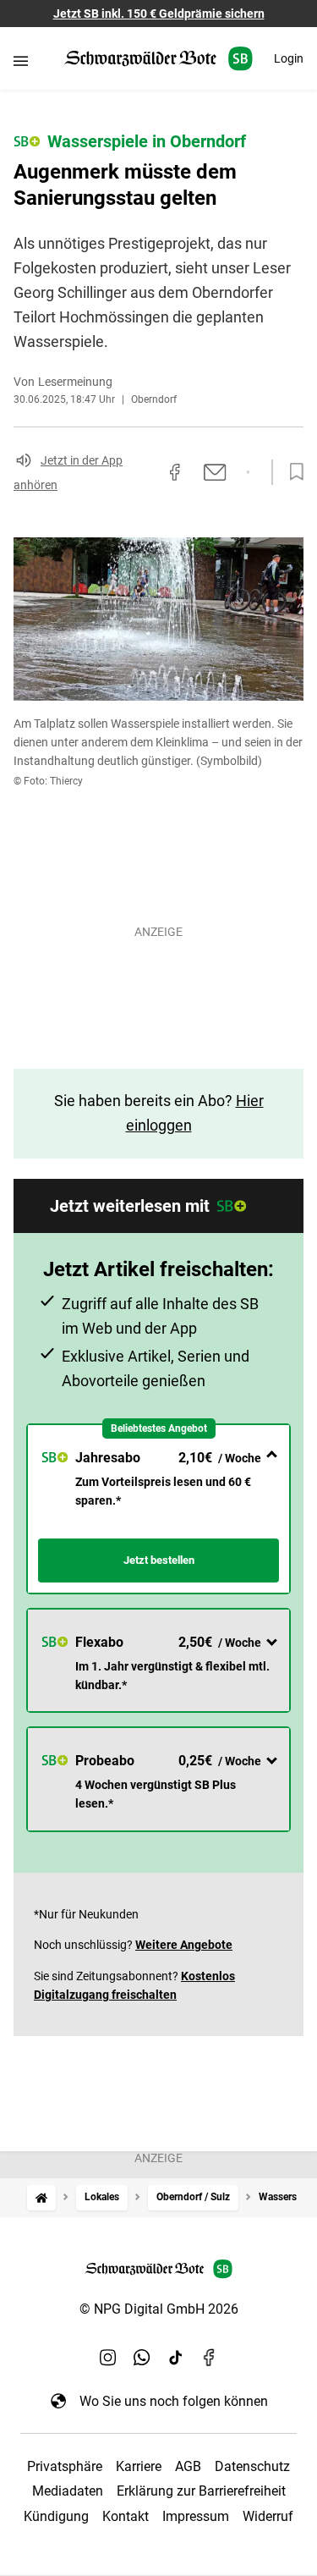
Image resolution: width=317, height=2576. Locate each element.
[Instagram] (108, 2357)
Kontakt (126, 2516)
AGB (188, 2466)
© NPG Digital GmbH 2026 (159, 2309)
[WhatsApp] (142, 2357)
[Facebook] (210, 2357)
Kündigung (56, 2516)
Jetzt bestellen (159, 1560)
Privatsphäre (65, 2466)
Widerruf (268, 2516)
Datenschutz (252, 2466)
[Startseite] (41, 2197)
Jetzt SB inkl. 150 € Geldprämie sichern (159, 14)
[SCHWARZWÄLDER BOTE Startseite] (158, 59)
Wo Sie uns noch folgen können (174, 2401)
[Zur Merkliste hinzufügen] (292, 472)
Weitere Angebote (184, 1945)
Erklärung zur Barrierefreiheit (201, 2491)
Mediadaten (68, 2491)
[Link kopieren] (145, 472)
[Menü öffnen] (21, 61)
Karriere (139, 2466)
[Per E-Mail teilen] (215, 472)
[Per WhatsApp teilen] (248, 472)
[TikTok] (176, 2357)
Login (289, 58)
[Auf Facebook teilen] (175, 472)
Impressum (196, 2516)
